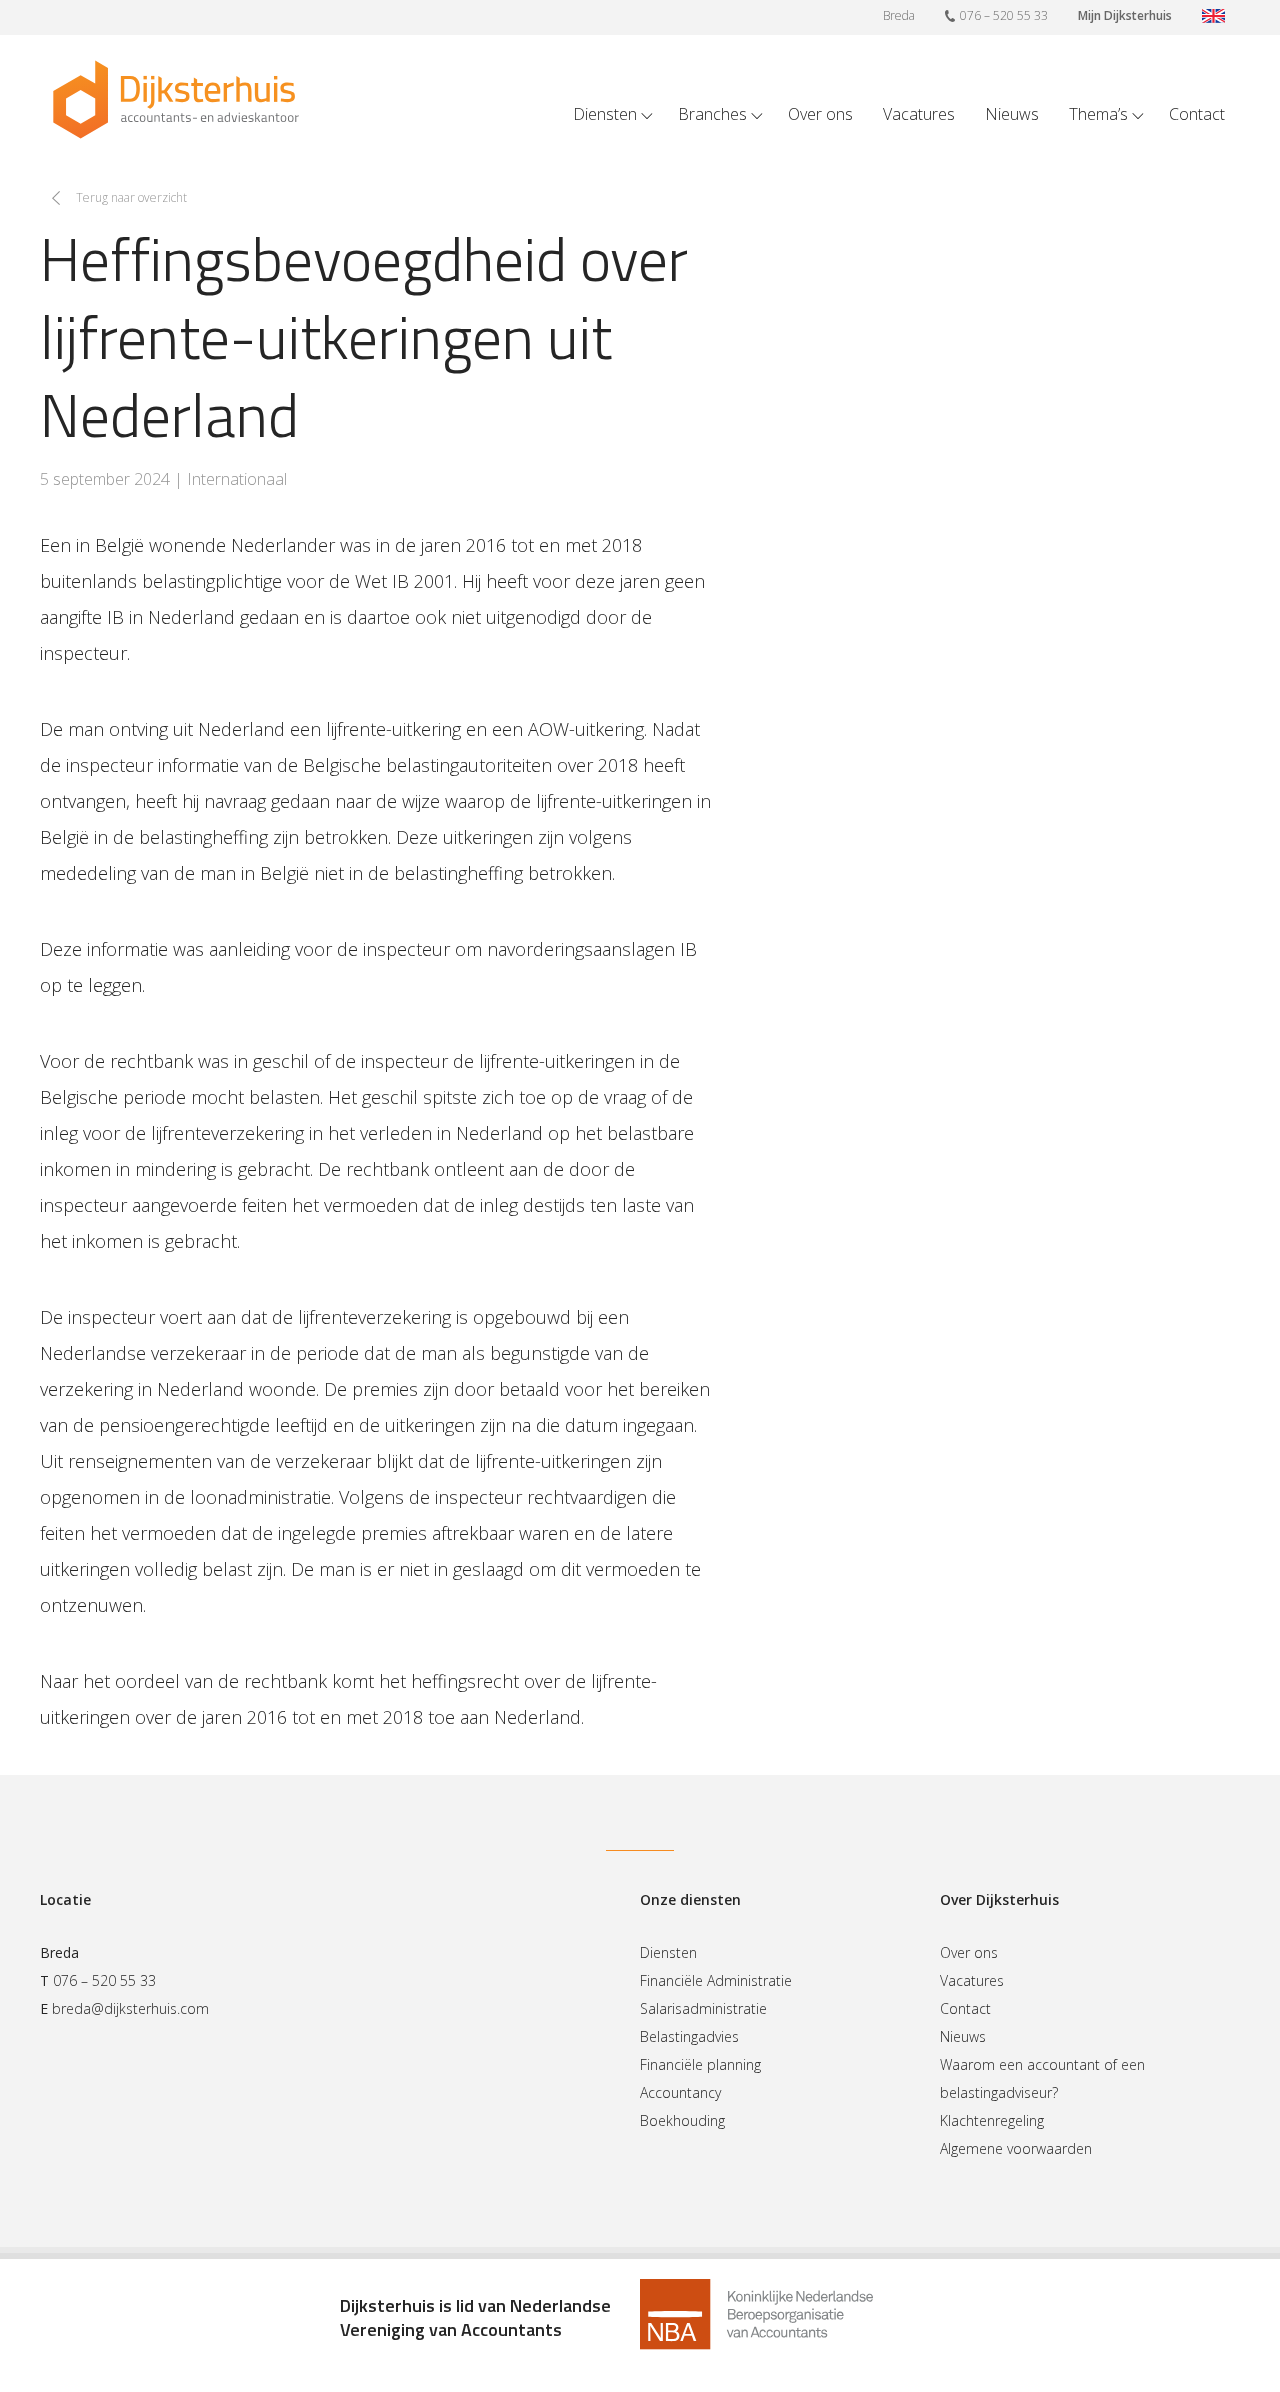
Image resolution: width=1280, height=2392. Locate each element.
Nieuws (1012, 114)
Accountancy (680, 2092)
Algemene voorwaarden (1016, 2148)
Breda (899, 15)
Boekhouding (682, 2120)
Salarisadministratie (703, 2008)
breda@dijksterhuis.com (130, 2008)
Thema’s (1098, 114)
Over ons (820, 114)
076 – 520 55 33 (1004, 15)
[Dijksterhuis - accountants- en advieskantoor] (176, 99)
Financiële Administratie (716, 1980)
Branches (712, 114)
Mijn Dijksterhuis (1125, 15)
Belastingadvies (689, 2036)
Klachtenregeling (992, 2120)
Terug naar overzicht (131, 197)
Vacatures (919, 114)
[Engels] (1213, 17)
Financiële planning (700, 2064)
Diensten (605, 114)
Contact (1197, 114)
